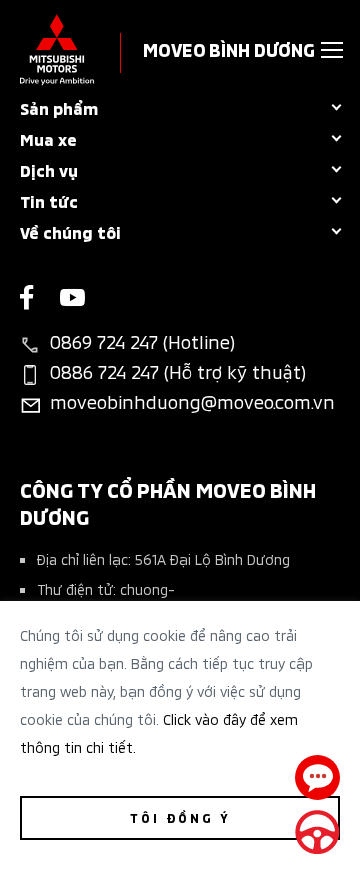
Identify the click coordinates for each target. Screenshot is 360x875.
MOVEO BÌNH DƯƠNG (229, 48)
